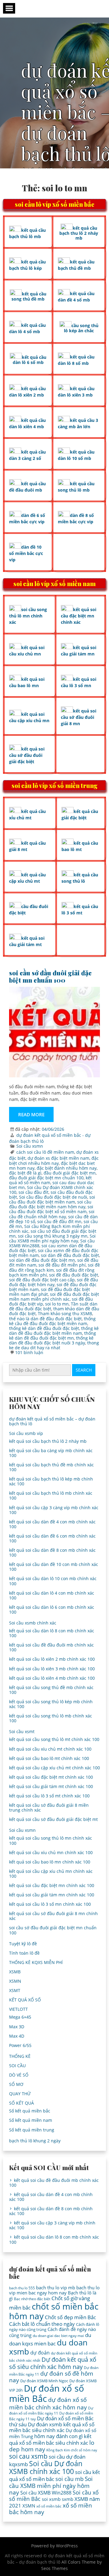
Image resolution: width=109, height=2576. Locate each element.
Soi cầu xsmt (22, 1731)
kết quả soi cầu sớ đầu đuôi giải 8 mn (79, 717)
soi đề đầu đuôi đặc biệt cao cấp (42, 1280)
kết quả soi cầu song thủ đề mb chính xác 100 (51, 1690)
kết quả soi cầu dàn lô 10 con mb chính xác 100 (53, 1581)
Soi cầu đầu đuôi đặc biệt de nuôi (53, 1197)
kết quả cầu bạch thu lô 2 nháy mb (79, 233)
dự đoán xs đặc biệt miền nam (58, 1158)
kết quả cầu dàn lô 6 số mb (30, 360)
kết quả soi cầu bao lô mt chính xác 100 (49, 1758)
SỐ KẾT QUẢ (21, 2103)
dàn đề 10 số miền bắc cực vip (26, 553)
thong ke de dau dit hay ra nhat (54, 1345)
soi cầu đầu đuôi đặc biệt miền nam (52, 1199)
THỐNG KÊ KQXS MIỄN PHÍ (36, 1962)
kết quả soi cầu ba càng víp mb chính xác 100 (51, 1453)
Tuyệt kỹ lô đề (23, 1944)
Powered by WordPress (54, 2546)
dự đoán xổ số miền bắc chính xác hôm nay (48, 2403)
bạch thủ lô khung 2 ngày (35, 2141)
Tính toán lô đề (24, 1953)
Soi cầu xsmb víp (26, 1433)
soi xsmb (51, 2499)
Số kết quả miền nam (31, 2120)
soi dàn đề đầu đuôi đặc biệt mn (42, 1260)
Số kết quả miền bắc (30, 2111)
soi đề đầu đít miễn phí (62, 1265)
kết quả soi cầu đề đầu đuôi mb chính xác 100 (51, 1647)
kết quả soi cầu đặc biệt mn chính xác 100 (52, 1885)
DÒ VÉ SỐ (19, 2075)
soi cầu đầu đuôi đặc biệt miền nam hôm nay (50, 1204)
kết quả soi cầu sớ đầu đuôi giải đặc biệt (27, 755)
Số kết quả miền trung (32, 2130)
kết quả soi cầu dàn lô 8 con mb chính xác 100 (52, 1633)
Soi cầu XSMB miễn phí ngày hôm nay (52, 1238)
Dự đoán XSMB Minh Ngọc (44, 2381)
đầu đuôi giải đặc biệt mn (70, 1173)
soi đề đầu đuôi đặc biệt (74, 1275)
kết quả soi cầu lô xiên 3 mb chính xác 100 (52, 1669)
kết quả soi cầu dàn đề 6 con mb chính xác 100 (52, 1538)
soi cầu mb (69, 2479)
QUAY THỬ (20, 2094)
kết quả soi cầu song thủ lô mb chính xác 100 (51, 1718)
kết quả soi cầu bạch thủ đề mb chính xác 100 (51, 1467)
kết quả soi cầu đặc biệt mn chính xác (79, 616)
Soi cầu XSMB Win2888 (46, 2493)
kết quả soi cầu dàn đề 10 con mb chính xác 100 (54, 1567)
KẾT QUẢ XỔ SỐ (25, 2000)
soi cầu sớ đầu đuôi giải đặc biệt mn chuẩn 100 (50, 976)
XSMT (15, 1990)
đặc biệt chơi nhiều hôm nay (54, 1160)
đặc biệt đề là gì (25, 1173)
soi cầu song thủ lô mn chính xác (28, 616)
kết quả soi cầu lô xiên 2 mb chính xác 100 (52, 1659)
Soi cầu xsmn (30, 1146)
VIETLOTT (18, 2009)
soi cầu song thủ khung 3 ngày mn (53, 1236)
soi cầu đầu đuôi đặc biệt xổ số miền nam (51, 1209)
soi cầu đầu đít (33, 1192)
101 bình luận (29, 1352)
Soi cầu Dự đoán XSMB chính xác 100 (46, 2468)
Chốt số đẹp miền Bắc (70, 2317)
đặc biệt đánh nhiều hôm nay (67, 1168)
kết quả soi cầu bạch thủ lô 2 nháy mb (48, 1441)
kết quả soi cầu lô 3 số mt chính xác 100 (49, 1796)
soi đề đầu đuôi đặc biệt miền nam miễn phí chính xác (54, 1297)
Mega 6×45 (20, 2017)
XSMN (15, 1981)
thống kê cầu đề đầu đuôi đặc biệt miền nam (52, 1321)
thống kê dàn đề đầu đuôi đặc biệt (44, 1328)
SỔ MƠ (16, 2084)
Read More (31, 1114)
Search (84, 1370)
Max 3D (17, 2027)
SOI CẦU (17, 2066)
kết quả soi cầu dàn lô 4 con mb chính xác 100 (52, 1595)
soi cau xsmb (28, 2456)
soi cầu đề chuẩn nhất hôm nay (52, 1214)
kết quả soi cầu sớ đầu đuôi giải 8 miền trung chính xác (49, 1808)
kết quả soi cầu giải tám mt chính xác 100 (51, 1786)
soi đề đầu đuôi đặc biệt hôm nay (54, 1282)
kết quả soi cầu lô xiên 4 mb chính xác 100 (52, 1678)
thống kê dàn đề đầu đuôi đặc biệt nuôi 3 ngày (51, 1340)
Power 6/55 (20, 2045)
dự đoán (40, 2353)
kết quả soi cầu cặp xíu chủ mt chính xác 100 (54, 1768)
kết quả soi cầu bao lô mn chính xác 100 (50, 1862)
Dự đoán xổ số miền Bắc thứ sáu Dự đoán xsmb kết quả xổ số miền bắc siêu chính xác (52, 2424)
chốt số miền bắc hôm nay (54, 2311)
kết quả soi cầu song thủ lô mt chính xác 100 (54, 1739)
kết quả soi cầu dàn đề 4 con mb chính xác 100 (52, 1524)
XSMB (15, 1972)
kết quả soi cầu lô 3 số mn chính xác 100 (50, 1904)
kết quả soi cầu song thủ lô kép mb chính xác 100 (51, 1704)
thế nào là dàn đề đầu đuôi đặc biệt (45, 1319)
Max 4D (17, 2036)
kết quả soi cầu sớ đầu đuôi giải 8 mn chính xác (53, 1916)
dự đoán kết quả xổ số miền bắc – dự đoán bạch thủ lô (52, 1421)
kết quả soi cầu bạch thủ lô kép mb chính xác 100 (51, 1481)
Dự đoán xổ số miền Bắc (47, 2393)
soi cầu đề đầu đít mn (59, 1221)
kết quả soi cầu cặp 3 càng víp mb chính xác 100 (54, 1510)
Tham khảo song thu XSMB (65, 1314)
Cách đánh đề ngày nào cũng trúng (53, 2332)
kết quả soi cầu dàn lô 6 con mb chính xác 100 (52, 1610)
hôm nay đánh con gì (58, 2436)
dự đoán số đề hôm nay (51, 2377)
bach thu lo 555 (22, 2288)
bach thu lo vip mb (56, 2287)
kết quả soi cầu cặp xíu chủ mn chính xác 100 (51, 1874)
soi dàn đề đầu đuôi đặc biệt (70, 1255)
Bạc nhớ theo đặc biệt (32, 2299)
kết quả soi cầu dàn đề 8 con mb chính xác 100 (52, 1553)
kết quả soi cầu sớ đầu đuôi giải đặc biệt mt (53, 1819)
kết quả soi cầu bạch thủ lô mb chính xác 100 (51, 1495)
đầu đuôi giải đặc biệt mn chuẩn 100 (46, 1178)
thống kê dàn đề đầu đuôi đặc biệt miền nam (54, 1331)
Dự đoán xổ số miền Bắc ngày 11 (51, 2411)
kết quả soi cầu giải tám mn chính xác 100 (52, 1895)
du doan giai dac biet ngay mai (58, 2336)
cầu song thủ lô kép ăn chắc (81, 328)
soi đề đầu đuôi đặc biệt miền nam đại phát (50, 1292)
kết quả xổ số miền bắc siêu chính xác (50, 2439)
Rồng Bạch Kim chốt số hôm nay (72, 2450)
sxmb (68, 2499)
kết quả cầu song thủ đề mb (29, 296)
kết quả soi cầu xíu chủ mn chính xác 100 (51, 1852)
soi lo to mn (57, 1304)
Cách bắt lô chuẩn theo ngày (42, 2324)
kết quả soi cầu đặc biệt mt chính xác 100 (51, 1777)
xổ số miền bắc (49, 2506)
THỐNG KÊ (20, 2056)
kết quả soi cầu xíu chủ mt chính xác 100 (50, 1749)
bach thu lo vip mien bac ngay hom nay (54, 2290)
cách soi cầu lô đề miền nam (45, 1152)
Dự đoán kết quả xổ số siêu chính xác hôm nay (53, 2363)
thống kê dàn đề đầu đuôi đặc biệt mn (53, 1336)
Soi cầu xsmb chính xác (33, 1623)
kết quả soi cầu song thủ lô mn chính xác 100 (51, 1840)
